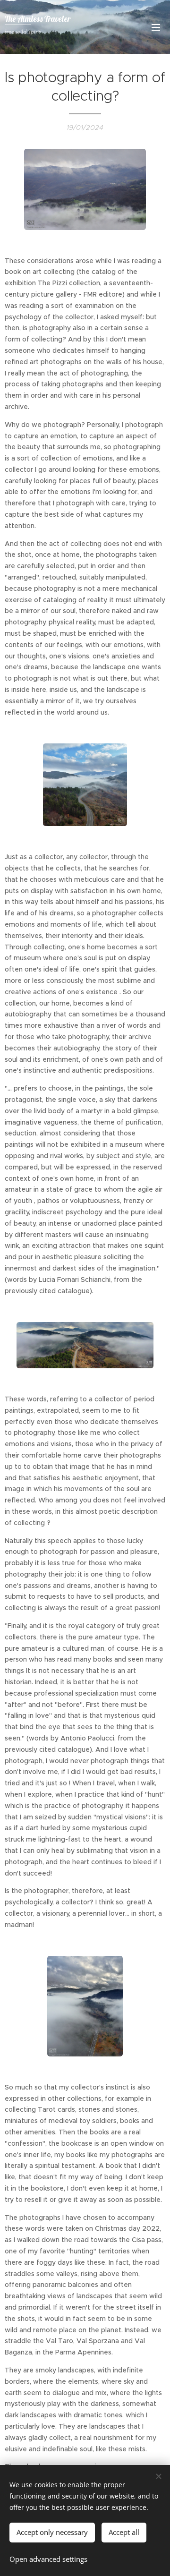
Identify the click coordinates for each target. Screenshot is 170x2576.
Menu (156, 27)
